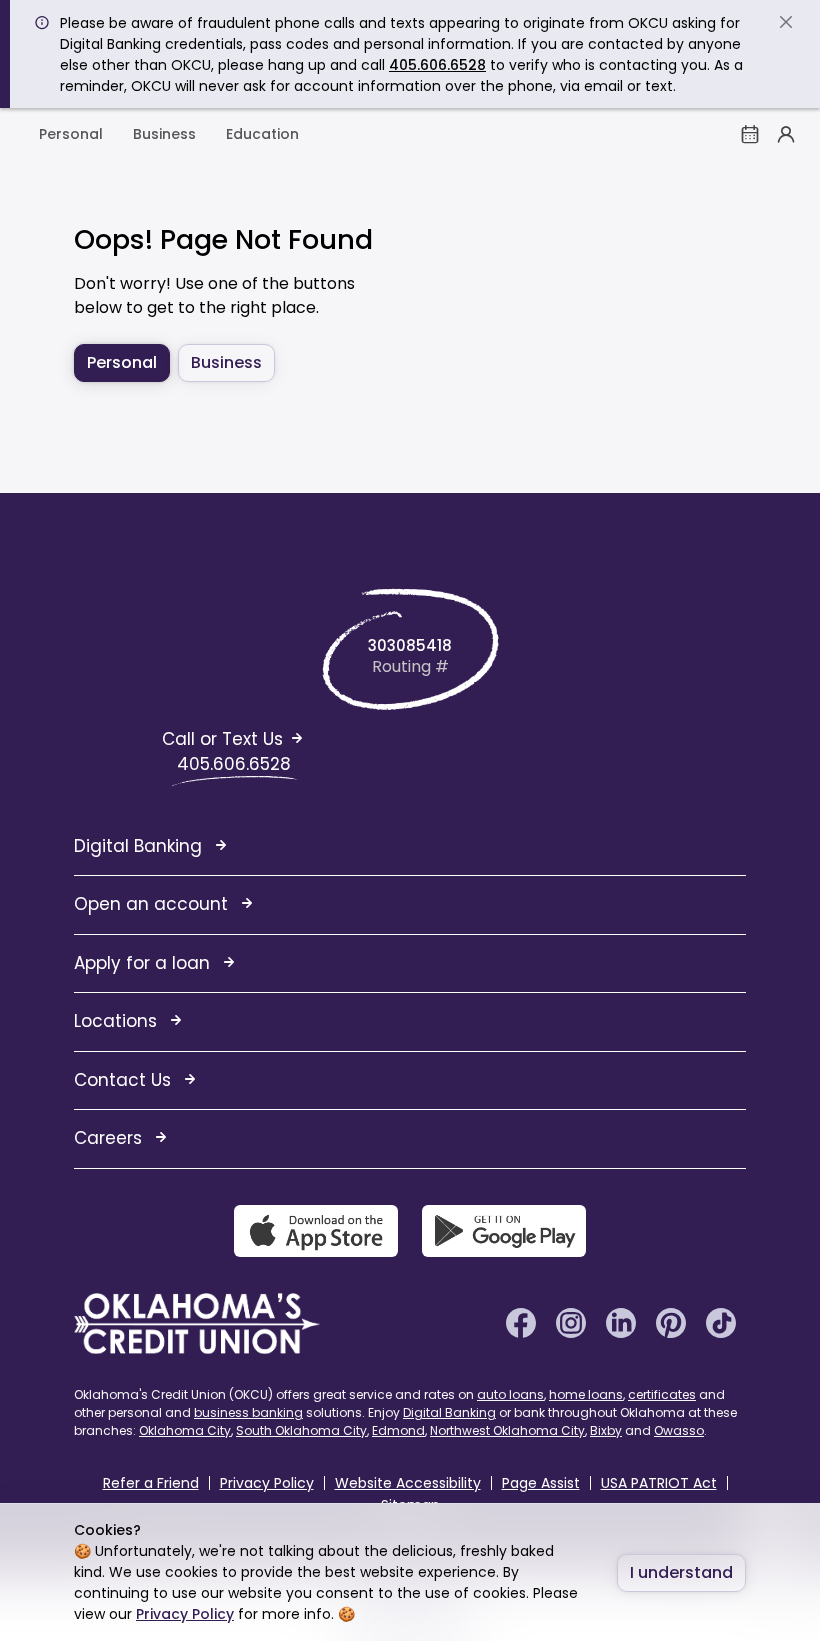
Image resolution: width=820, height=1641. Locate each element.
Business (164, 134)
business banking (248, 1412)
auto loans (510, 1394)
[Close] (786, 22)
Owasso (679, 1430)
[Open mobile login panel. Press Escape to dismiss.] (786, 134)
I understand (681, 1572)
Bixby (606, 1430)
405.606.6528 (437, 65)
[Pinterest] (671, 1321)
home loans (586, 1394)
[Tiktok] (721, 1321)
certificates (662, 1394)
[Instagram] (571, 1321)
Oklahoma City (185, 1430)
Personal (71, 134)
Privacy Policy (185, 1614)
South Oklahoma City (301, 1430)
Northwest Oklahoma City (507, 1430)
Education (262, 134)
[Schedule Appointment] (750, 134)
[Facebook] (521, 1321)
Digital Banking (449, 1412)
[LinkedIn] (621, 1321)
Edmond (398, 1430)
